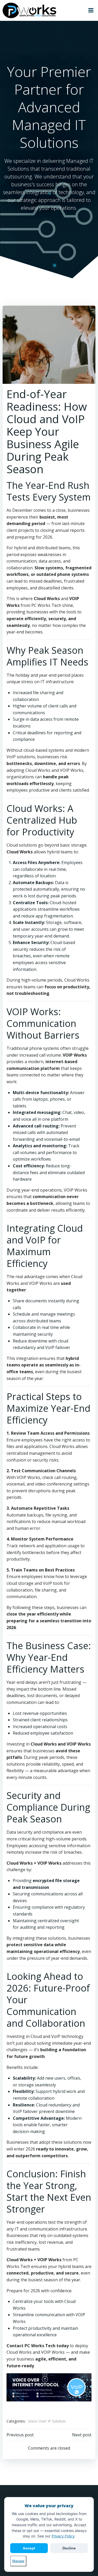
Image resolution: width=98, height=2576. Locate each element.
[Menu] (91, 10)
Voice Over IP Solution (47, 2421)
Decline (69, 2548)
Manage (18, 2561)
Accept (29, 2548)
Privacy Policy (63, 2536)
